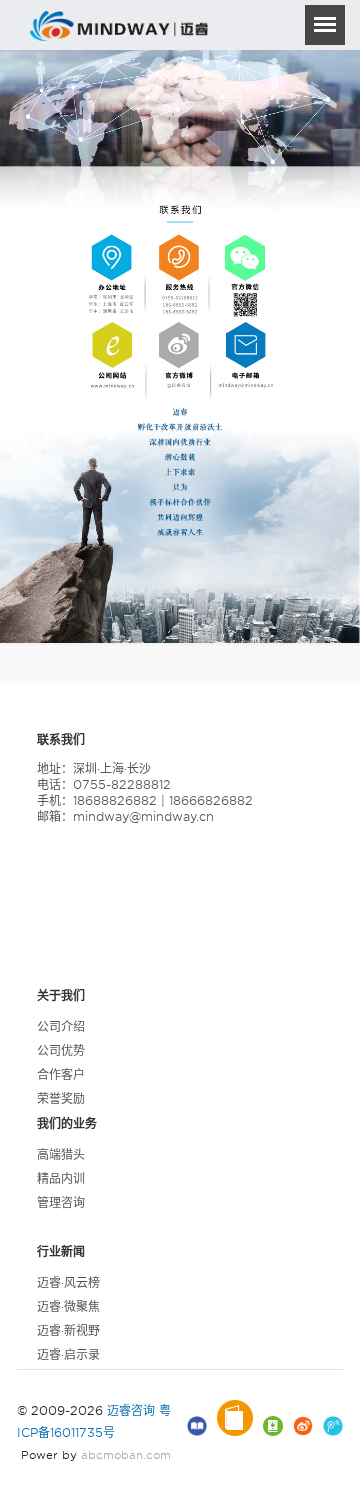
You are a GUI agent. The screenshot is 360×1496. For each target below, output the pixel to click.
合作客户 (61, 1074)
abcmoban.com (126, 1455)
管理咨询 (61, 1202)
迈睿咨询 (131, 1410)
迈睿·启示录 (68, 1354)
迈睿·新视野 (68, 1330)
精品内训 (61, 1178)
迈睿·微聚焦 (68, 1306)
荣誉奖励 (61, 1098)
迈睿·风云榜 (68, 1282)
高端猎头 (61, 1154)
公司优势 (61, 1050)
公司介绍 (61, 1026)
